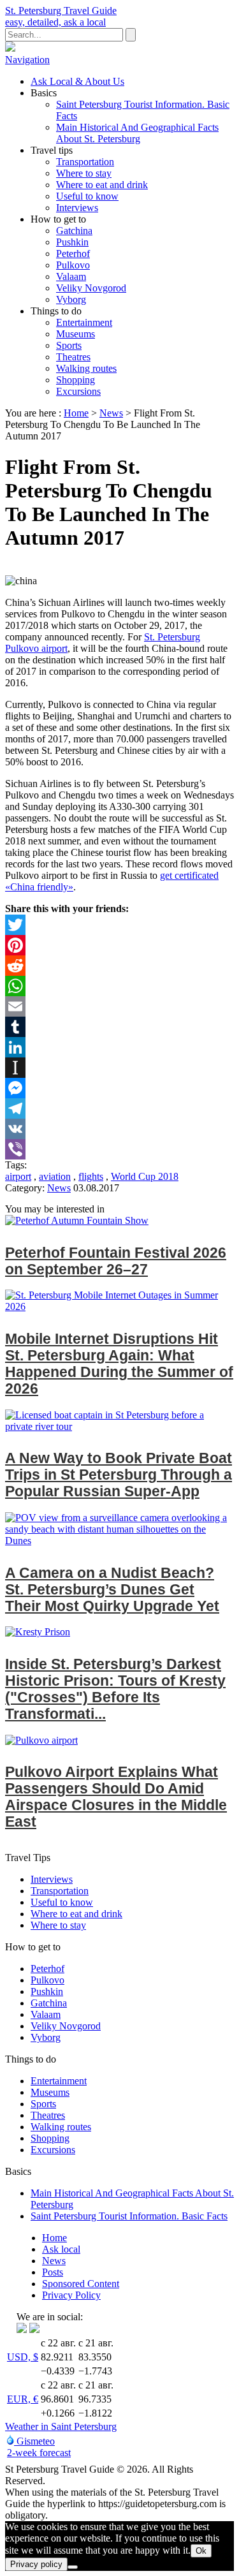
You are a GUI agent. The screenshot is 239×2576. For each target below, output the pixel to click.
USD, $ (23, 2357)
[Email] (119, 1006)
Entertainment (84, 322)
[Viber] (119, 1149)
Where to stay (84, 173)
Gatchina (74, 231)
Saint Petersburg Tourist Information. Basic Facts (129, 2216)
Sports (69, 345)
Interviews (77, 208)
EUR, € (23, 2399)
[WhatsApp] (119, 986)
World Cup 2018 (145, 1176)
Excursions (78, 391)
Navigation (27, 60)
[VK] (119, 1129)
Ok (201, 2551)
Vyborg (71, 299)
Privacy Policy (71, 2295)
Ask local (61, 2249)
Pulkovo (73, 265)
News (111, 413)
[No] (73, 2567)
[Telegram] (119, 1108)
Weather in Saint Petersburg (61, 2426)
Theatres (73, 357)
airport (18, 1176)
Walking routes (86, 368)
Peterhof (73, 254)
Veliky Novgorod (91, 288)
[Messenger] (119, 1088)
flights (91, 1176)
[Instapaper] (119, 1068)
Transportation (85, 162)
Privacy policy (36, 2564)
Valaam (71, 276)
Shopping (76, 380)
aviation (55, 1176)
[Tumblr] (119, 1027)
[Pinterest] (119, 945)
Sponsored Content (81, 2284)
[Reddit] (119, 966)
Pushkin (72, 242)
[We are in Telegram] (34, 2329)
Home (76, 413)
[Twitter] (119, 925)
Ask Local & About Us (77, 81)
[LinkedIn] (119, 1047)
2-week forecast (39, 2453)
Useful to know (87, 196)
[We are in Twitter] (22, 2329)
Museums (76, 334)
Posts (53, 2272)
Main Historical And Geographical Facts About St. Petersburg (137, 133)
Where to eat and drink (102, 185)
